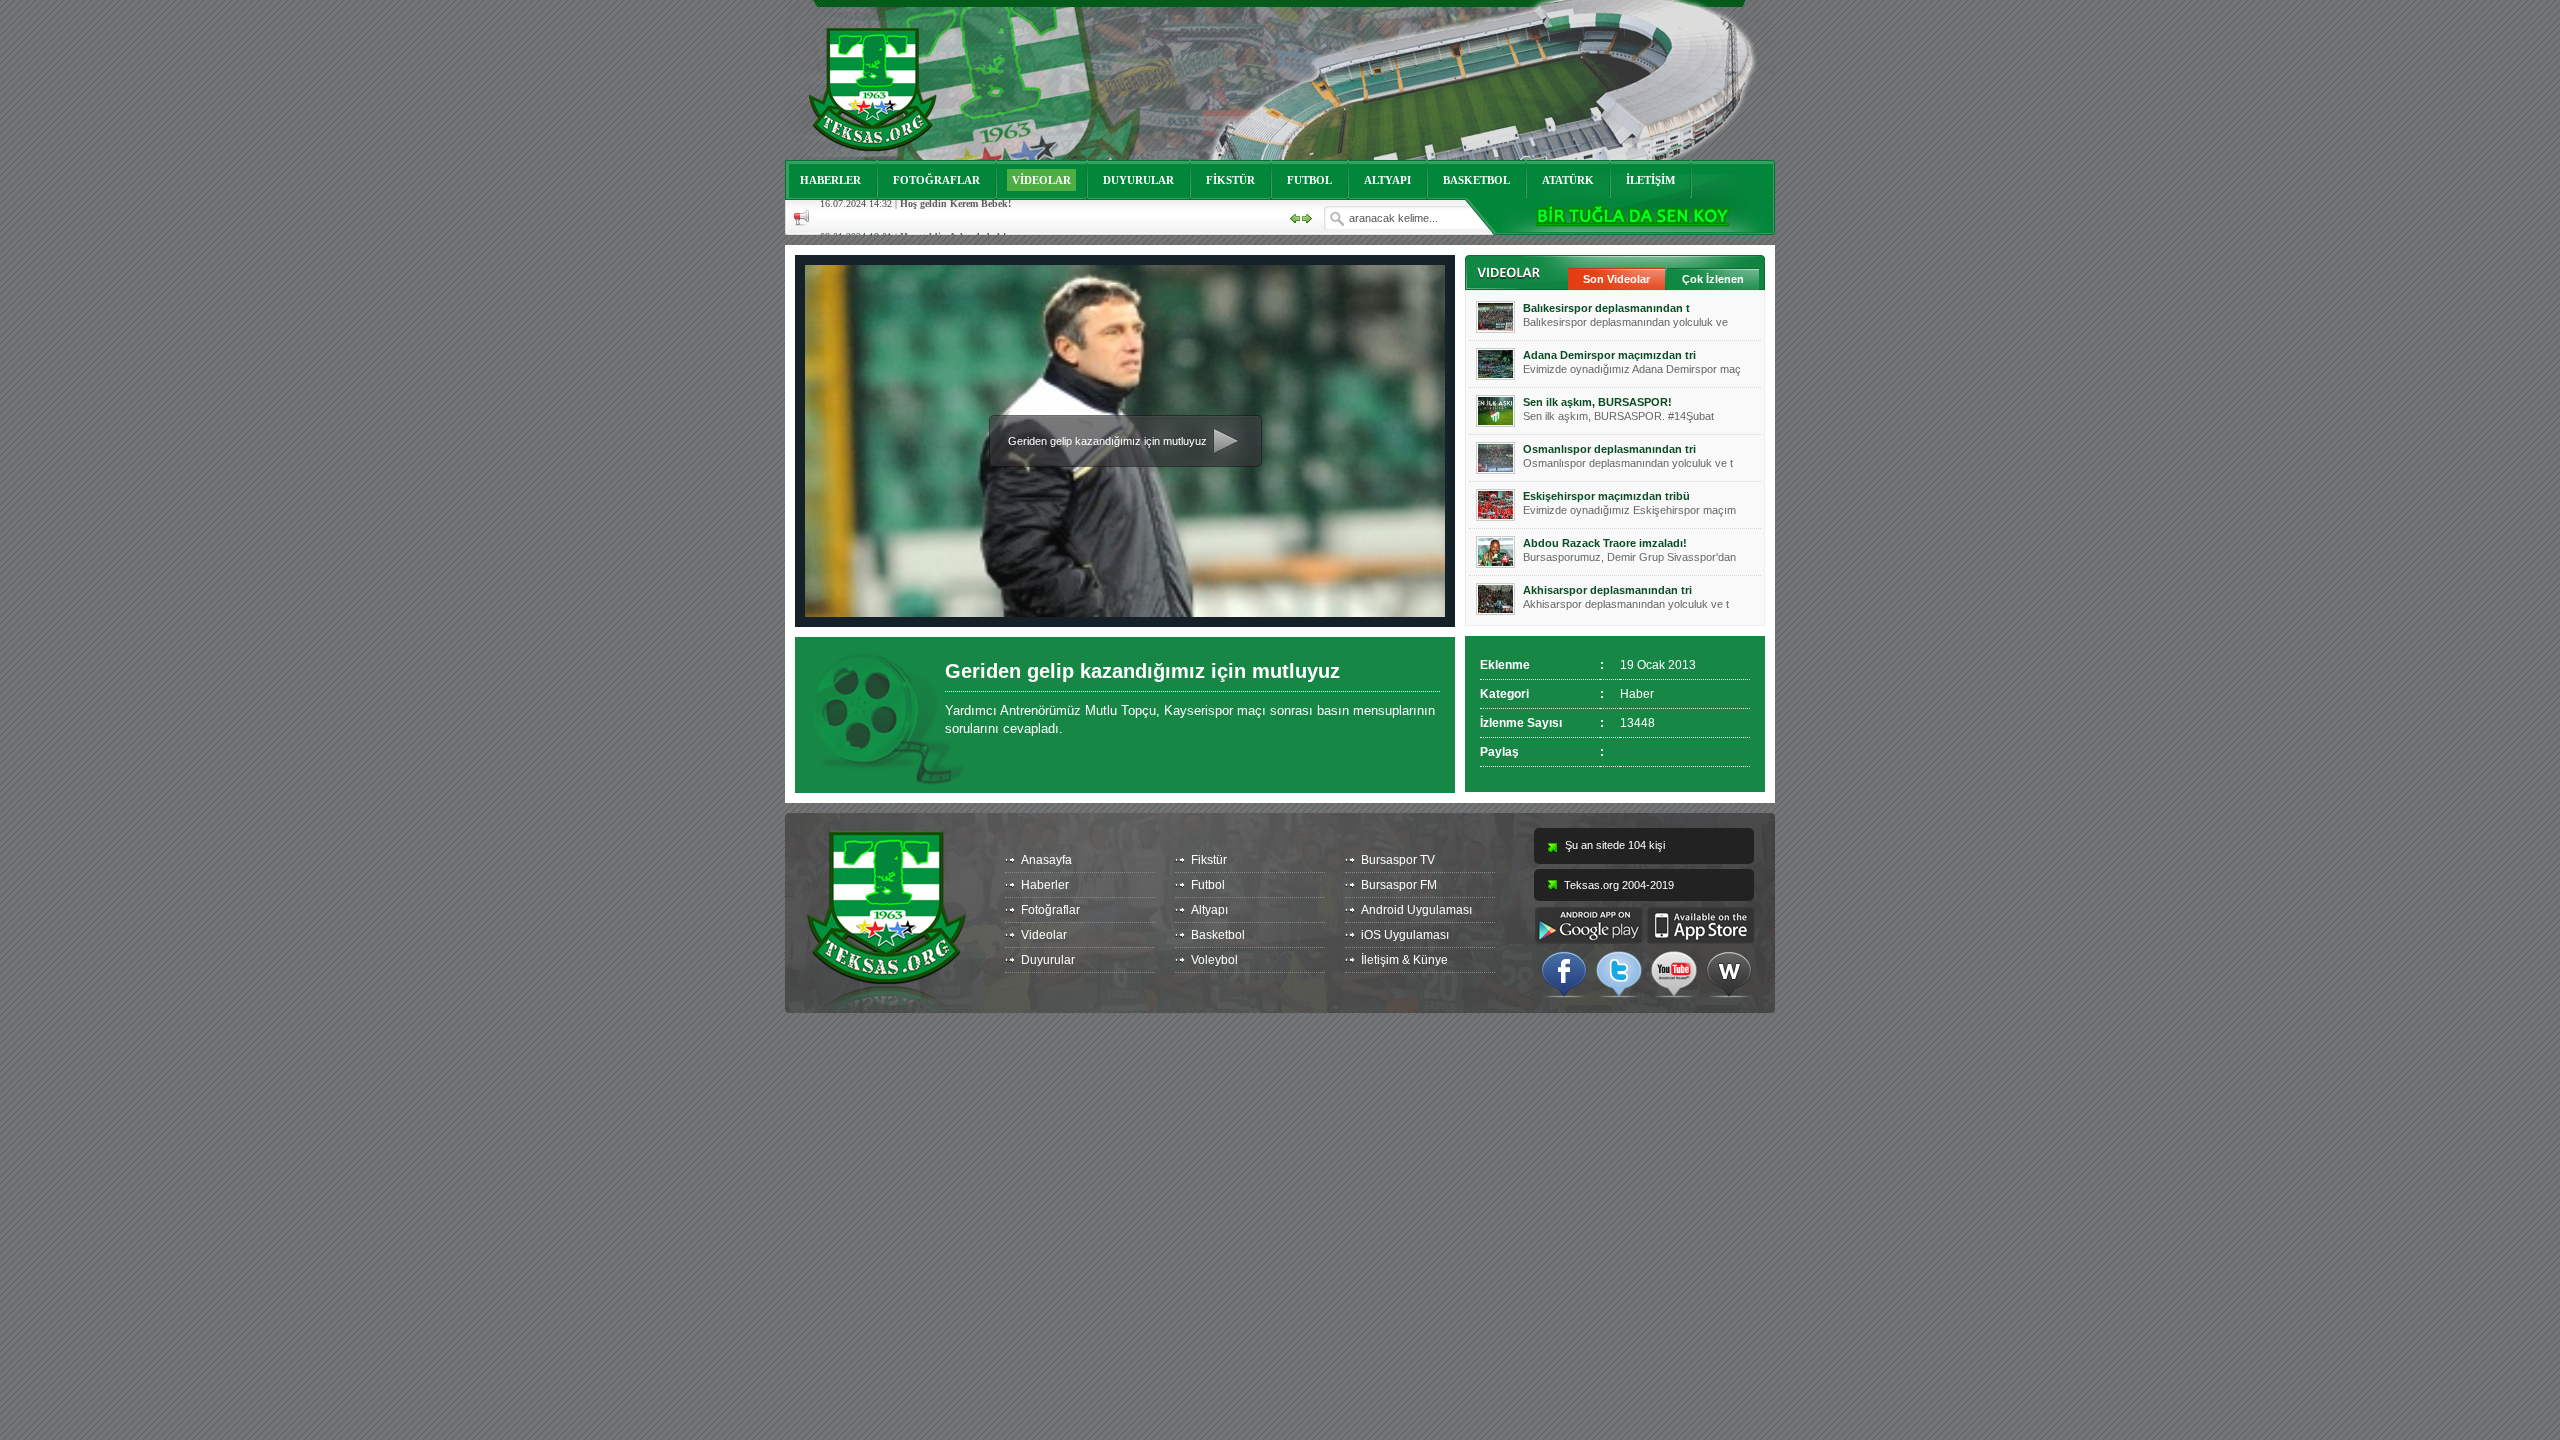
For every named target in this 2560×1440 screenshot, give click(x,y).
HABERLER (830, 180)
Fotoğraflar (1050, 910)
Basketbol (1218, 935)
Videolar (1044, 935)
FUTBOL (1309, 180)
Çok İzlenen (1713, 279)
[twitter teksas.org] (1619, 973)
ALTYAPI (1387, 180)
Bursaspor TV (1398, 860)
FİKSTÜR (1230, 180)
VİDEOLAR (1041, 180)
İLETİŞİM (1650, 180)
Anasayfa (1046, 860)
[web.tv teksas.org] (1729, 973)
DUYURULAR (1138, 180)
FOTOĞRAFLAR (936, 180)
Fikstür (1209, 860)
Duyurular (1048, 960)
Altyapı (1209, 910)
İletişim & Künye (1404, 960)
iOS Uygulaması (1405, 935)
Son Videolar (1616, 279)
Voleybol (1214, 960)
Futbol (1208, 885)
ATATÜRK (1568, 180)
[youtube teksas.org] (1674, 973)
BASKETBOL (1476, 180)
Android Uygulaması (1416, 910)
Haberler (1045, 885)
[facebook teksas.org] (1564, 973)
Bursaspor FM (1399, 885)
